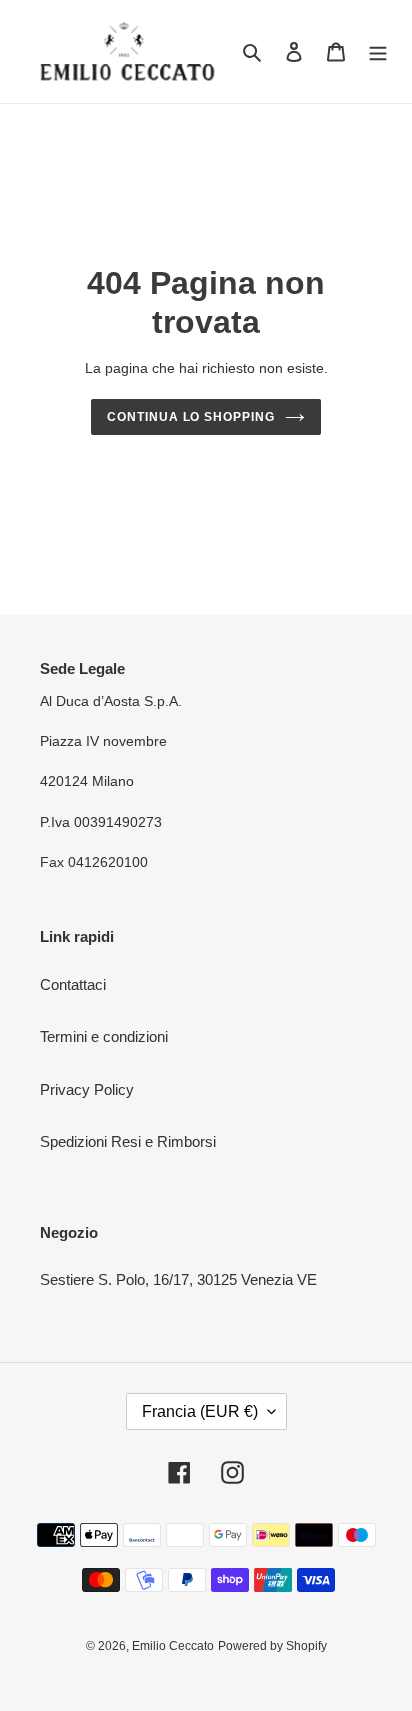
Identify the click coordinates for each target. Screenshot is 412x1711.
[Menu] (378, 51)
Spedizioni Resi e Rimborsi (128, 1141)
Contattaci (73, 984)
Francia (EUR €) (200, 1411)
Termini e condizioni (104, 1036)
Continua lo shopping (191, 417)
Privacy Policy (87, 1089)
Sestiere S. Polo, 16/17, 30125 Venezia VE (178, 1279)
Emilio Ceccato (173, 1646)
